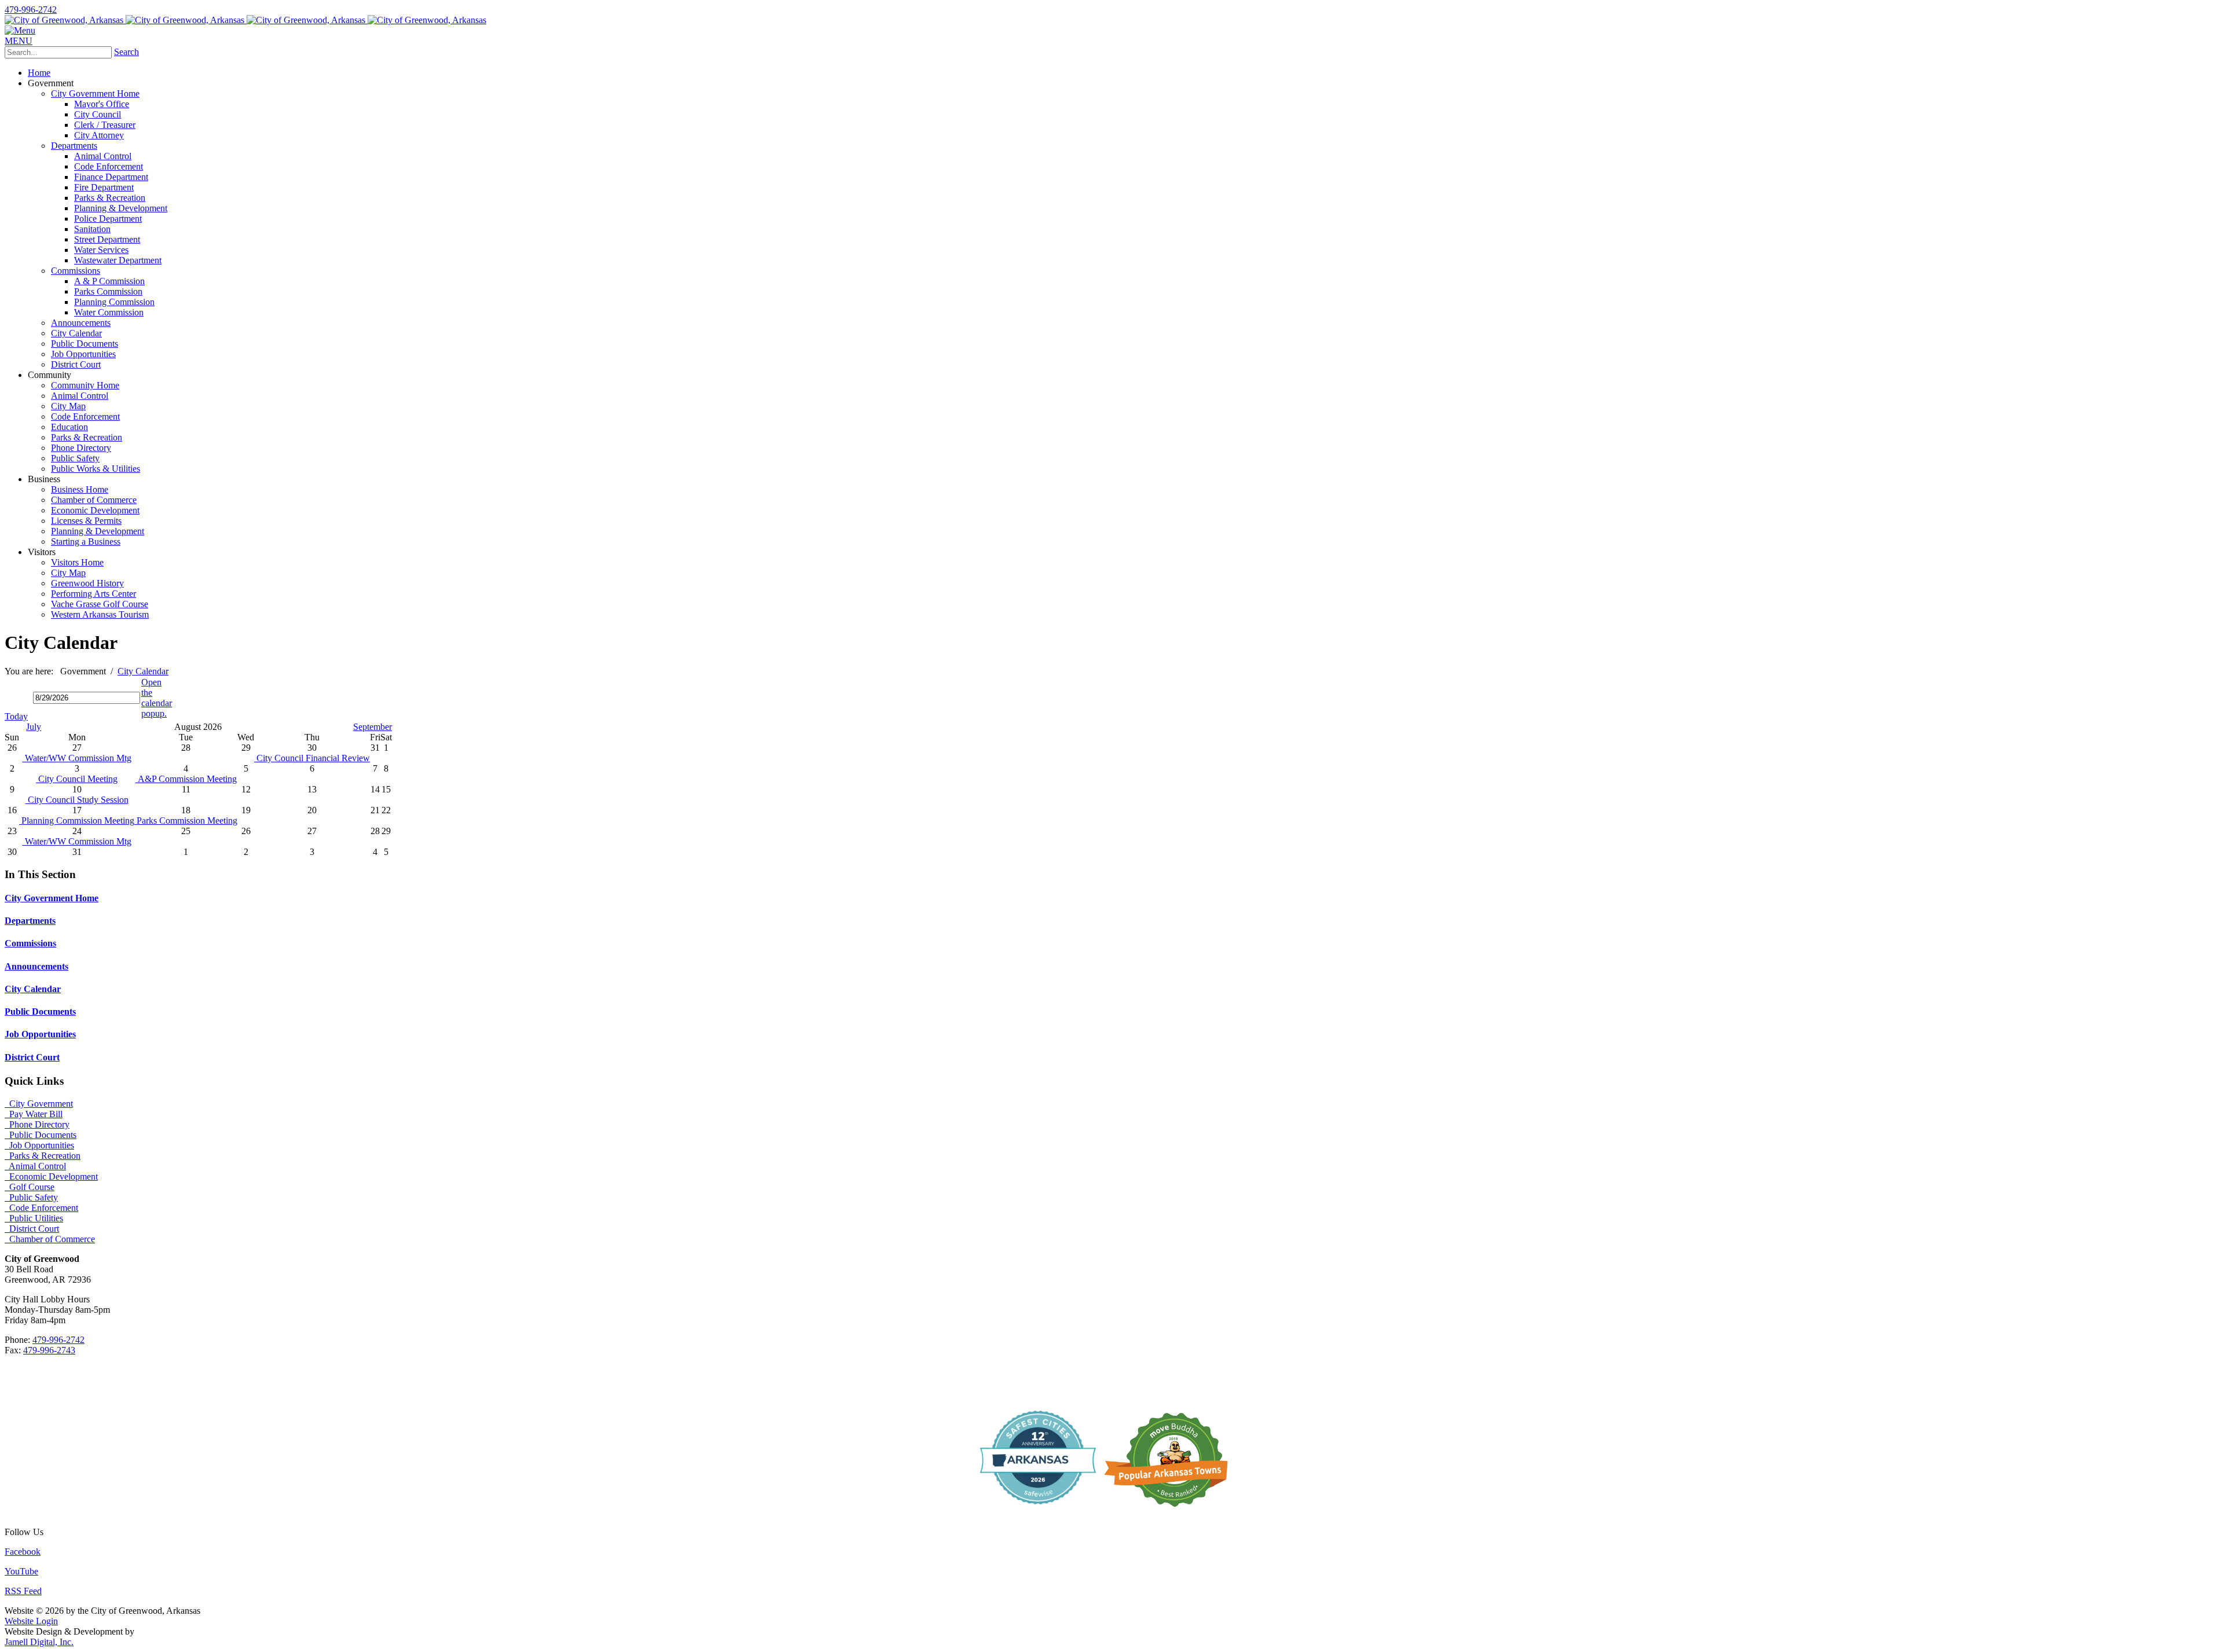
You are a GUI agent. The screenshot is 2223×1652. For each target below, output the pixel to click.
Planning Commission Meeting (77, 821)
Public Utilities (34, 1218)
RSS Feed (23, 1591)
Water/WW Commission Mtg (77, 758)
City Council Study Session (77, 800)
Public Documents (40, 1012)
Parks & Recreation (43, 1156)
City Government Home (52, 898)
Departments (30, 921)
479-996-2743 (49, 1350)
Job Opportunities (40, 1034)
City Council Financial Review (312, 758)
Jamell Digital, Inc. (39, 1642)
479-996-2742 (31, 10)
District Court (32, 1057)
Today (16, 716)
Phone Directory (37, 1124)
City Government (39, 1104)
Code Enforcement (41, 1208)
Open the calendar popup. (157, 698)
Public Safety (31, 1197)
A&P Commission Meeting (186, 779)
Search (126, 52)
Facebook (23, 1552)
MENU (19, 41)
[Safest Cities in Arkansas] (1038, 1512)
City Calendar (33, 989)
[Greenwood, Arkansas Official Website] (245, 20)
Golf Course (30, 1187)
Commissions (30, 943)
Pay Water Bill (34, 1114)
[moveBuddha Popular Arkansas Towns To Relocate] (1171, 1512)
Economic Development (51, 1176)
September (373, 727)
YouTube (21, 1571)
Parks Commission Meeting (186, 821)
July (34, 727)
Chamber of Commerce (50, 1239)
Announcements (36, 966)
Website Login (31, 1621)
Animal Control (35, 1166)
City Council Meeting (77, 779)
